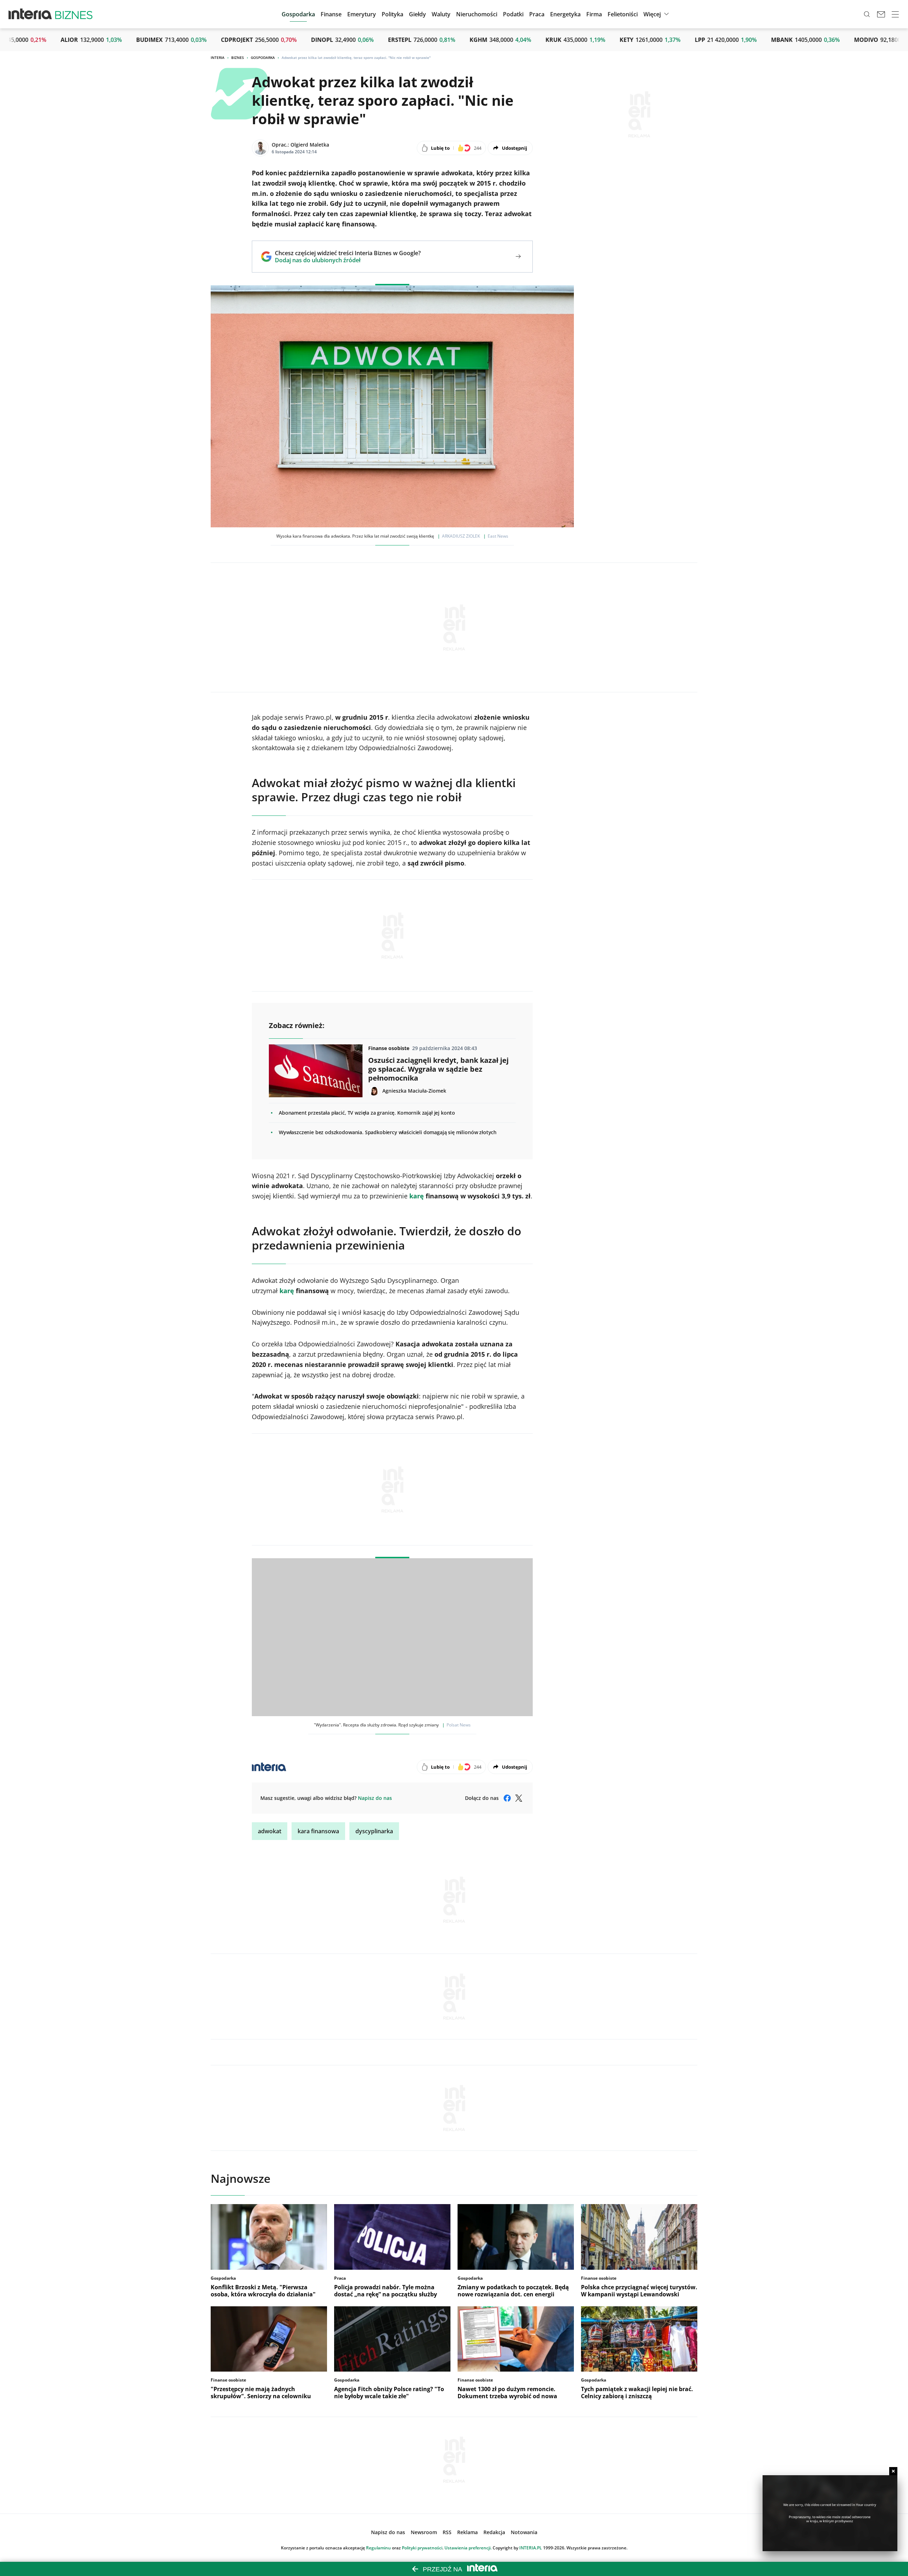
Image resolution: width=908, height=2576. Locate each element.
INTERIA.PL (531, 2548)
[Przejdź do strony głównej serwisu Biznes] (74, 14)
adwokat (270, 1831)
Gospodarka (263, 57)
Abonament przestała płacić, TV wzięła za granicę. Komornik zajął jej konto (367, 1113)
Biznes (238, 57)
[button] (417, 14)
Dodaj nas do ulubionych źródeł (348, 260)
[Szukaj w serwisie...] (867, 14)
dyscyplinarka (374, 1831)
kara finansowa (318, 1831)
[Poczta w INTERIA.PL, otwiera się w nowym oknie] (881, 14)
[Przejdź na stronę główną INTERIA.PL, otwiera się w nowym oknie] (30, 14)
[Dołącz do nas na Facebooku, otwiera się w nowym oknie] (507, 1798)
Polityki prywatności (422, 2548)
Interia (218, 57)
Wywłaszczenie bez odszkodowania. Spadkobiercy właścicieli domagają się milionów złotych (388, 1132)
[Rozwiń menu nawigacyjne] (895, 14)
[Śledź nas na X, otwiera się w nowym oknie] (519, 1798)
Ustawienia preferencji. (468, 2548)
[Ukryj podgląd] (893, 2471)
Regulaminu (378, 2548)
